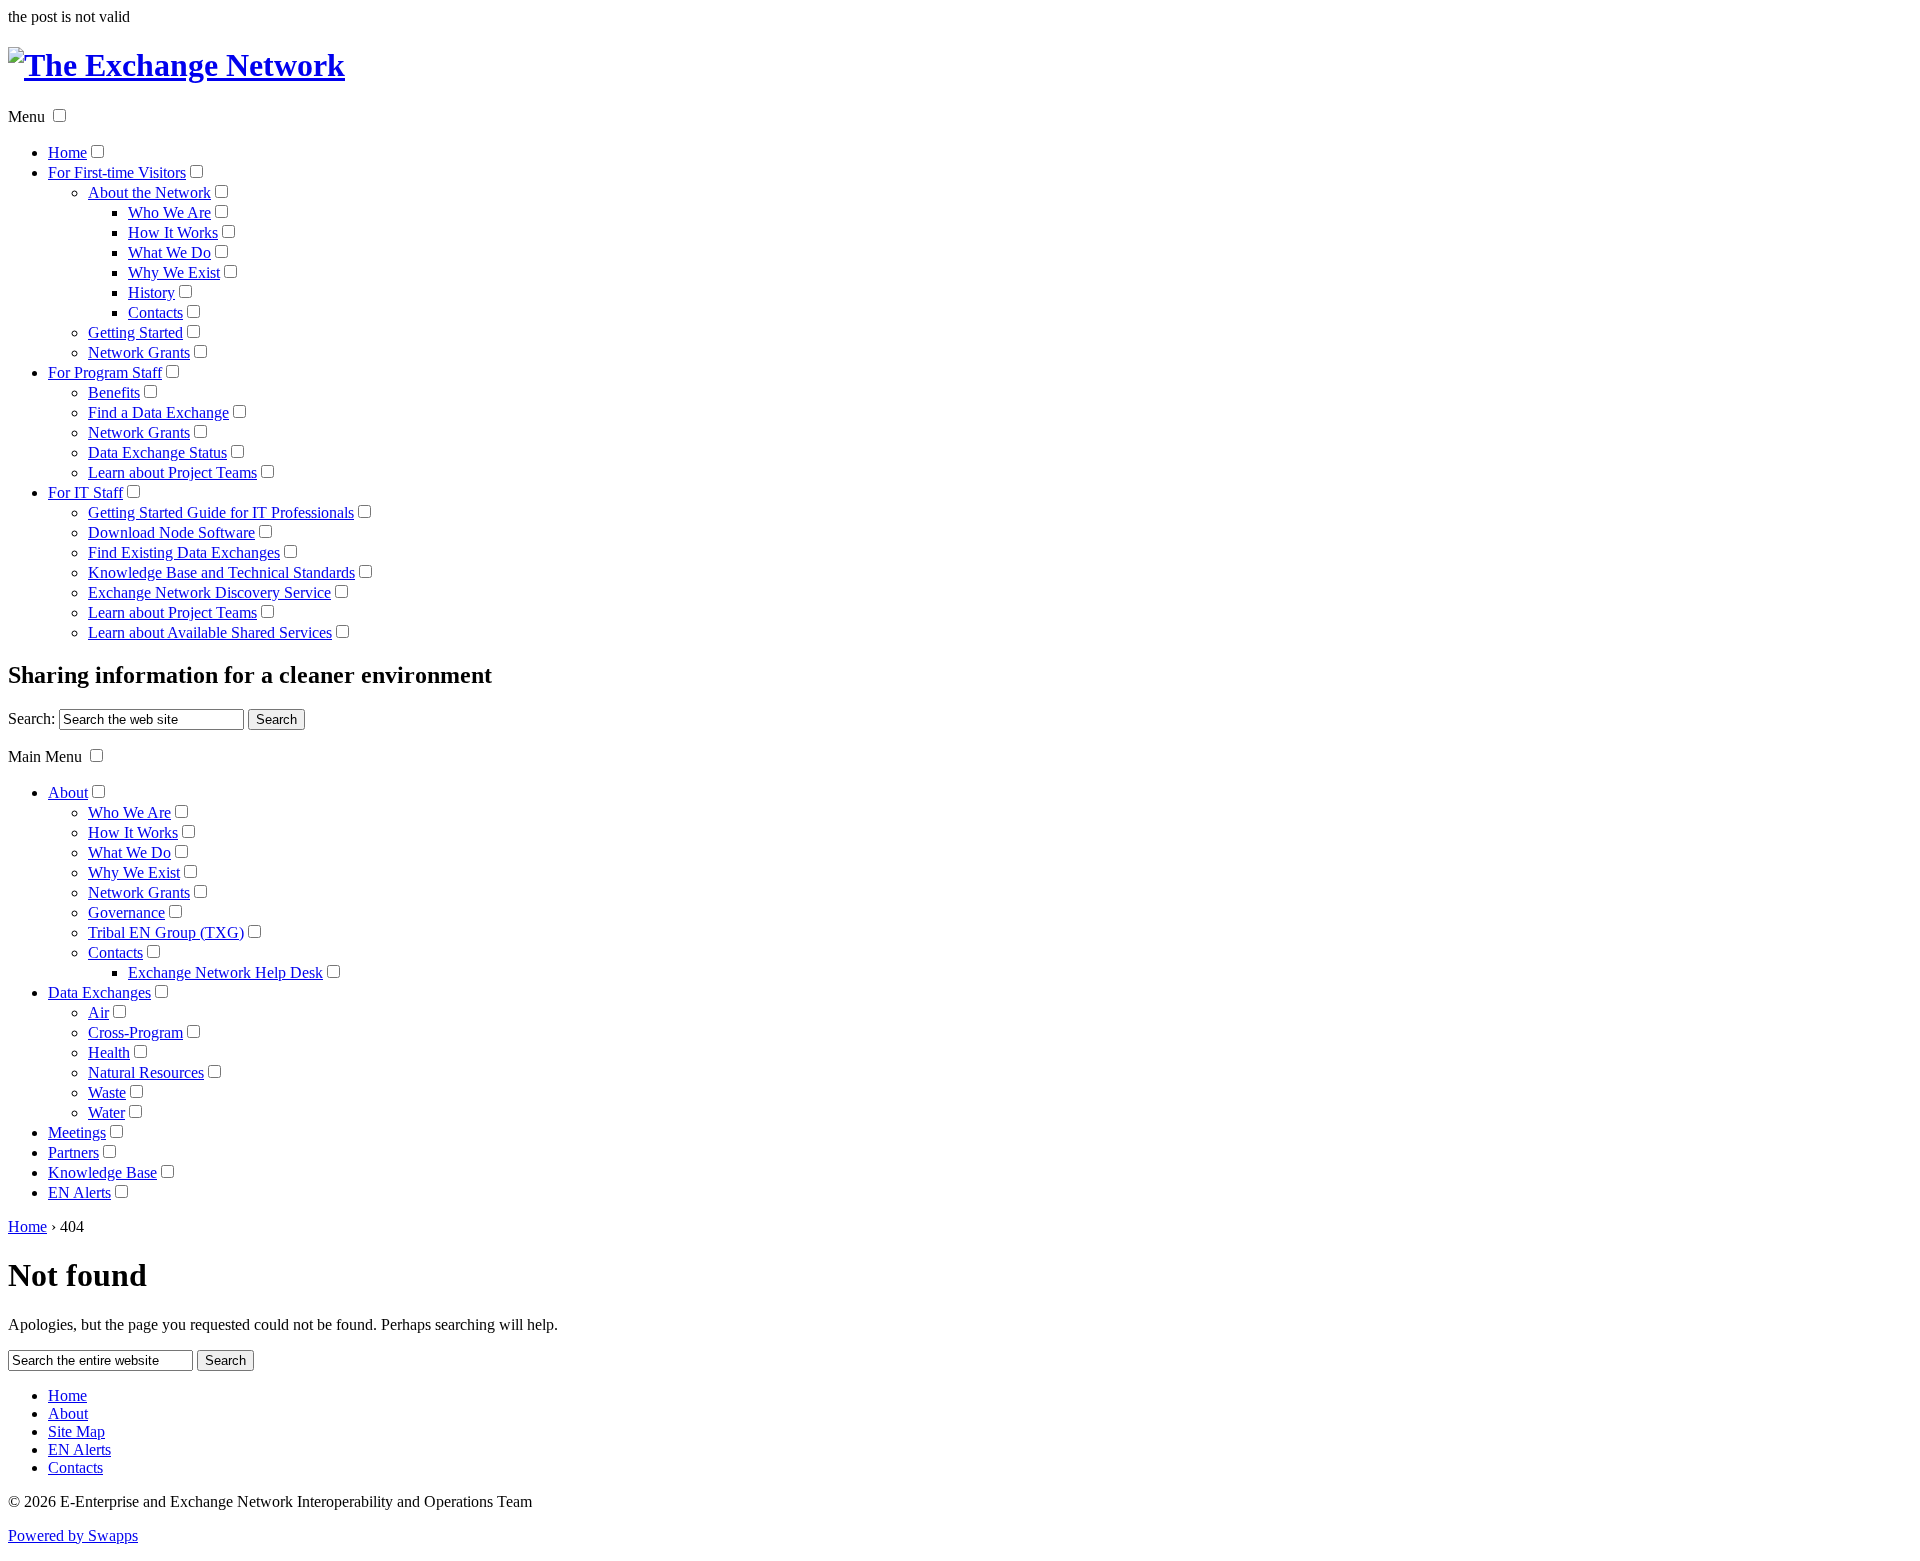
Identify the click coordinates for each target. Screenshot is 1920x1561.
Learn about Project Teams (172, 472)
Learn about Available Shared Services (210, 632)
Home (67, 152)
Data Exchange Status (157, 452)
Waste (107, 1092)
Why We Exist (174, 272)
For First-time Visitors (117, 172)
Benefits (114, 392)
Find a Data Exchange (158, 412)
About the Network (149, 192)
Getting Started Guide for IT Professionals (221, 512)
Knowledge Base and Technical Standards (221, 572)
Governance (126, 912)
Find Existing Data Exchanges (184, 552)
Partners (73, 1152)
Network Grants (139, 352)
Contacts (155, 312)
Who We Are (169, 212)
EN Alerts (79, 1192)
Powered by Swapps (73, 1535)
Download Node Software (171, 532)
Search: (31, 718)
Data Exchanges (99, 992)
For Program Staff (105, 372)
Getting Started (135, 332)
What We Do (169, 252)
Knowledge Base (102, 1172)
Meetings (77, 1132)
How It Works (173, 232)
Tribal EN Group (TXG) (166, 932)
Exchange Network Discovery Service (209, 592)
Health (109, 1052)
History (151, 292)
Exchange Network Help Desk (225, 972)
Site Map (76, 1431)
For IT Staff (85, 492)
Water (106, 1112)
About (68, 792)
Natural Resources (146, 1072)
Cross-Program (135, 1032)
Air (98, 1012)
